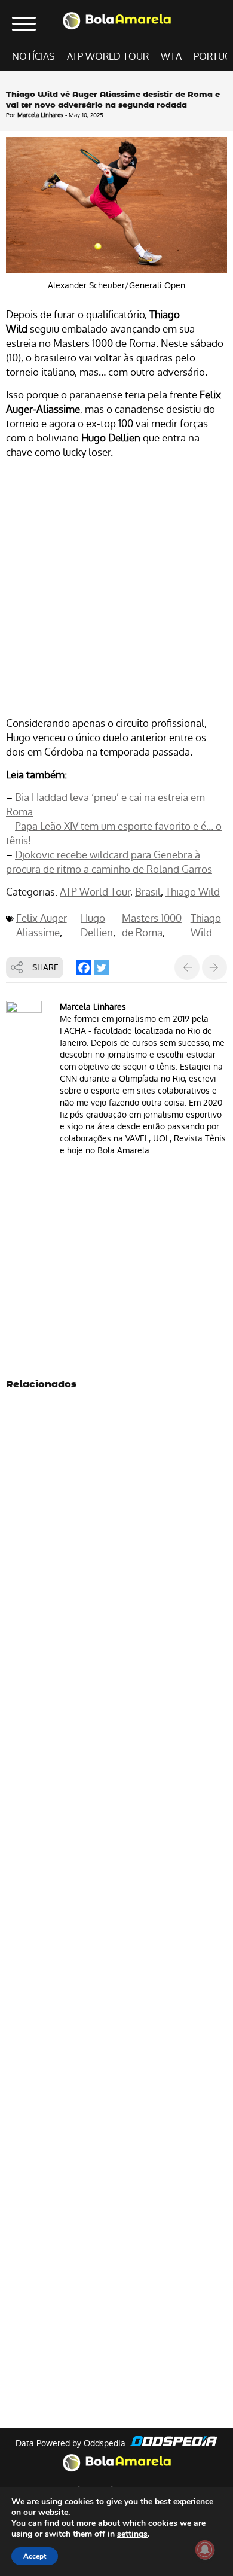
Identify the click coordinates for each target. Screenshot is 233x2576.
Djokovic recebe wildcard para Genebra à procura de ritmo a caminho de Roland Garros (109, 862)
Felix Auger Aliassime (42, 925)
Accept (35, 2556)
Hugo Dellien (97, 925)
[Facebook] (84, 968)
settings (132, 2534)
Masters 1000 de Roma (152, 925)
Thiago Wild (193, 892)
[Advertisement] (116, 590)
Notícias (33, 57)
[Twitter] (101, 968)
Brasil (148, 892)
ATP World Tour (108, 57)
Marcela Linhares (40, 115)
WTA (171, 57)
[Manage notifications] (205, 2550)
